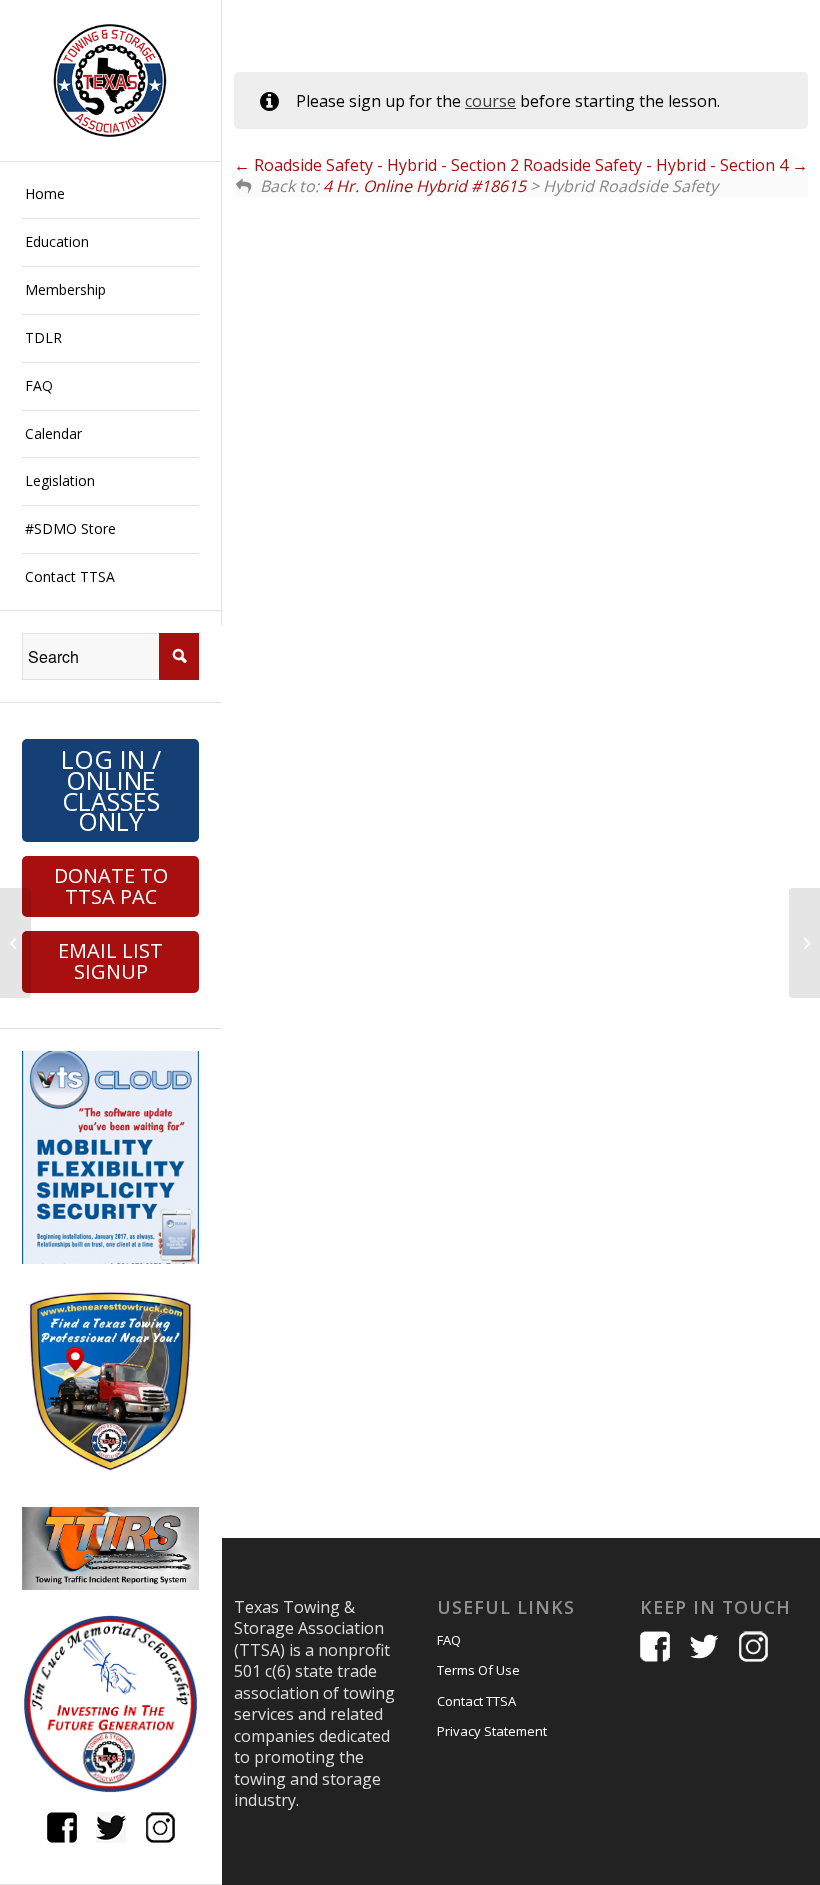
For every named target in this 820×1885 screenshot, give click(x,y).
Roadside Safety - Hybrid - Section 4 (657, 165)
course (490, 101)
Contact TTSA (476, 1701)
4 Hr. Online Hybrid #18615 (424, 186)
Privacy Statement (492, 1731)
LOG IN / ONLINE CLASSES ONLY (111, 790)
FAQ (449, 1640)
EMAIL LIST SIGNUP (110, 961)
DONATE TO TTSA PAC (111, 886)
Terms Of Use (478, 1670)
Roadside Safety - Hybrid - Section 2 (384, 165)
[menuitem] (110, 195)
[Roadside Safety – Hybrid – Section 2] (15, 943)
